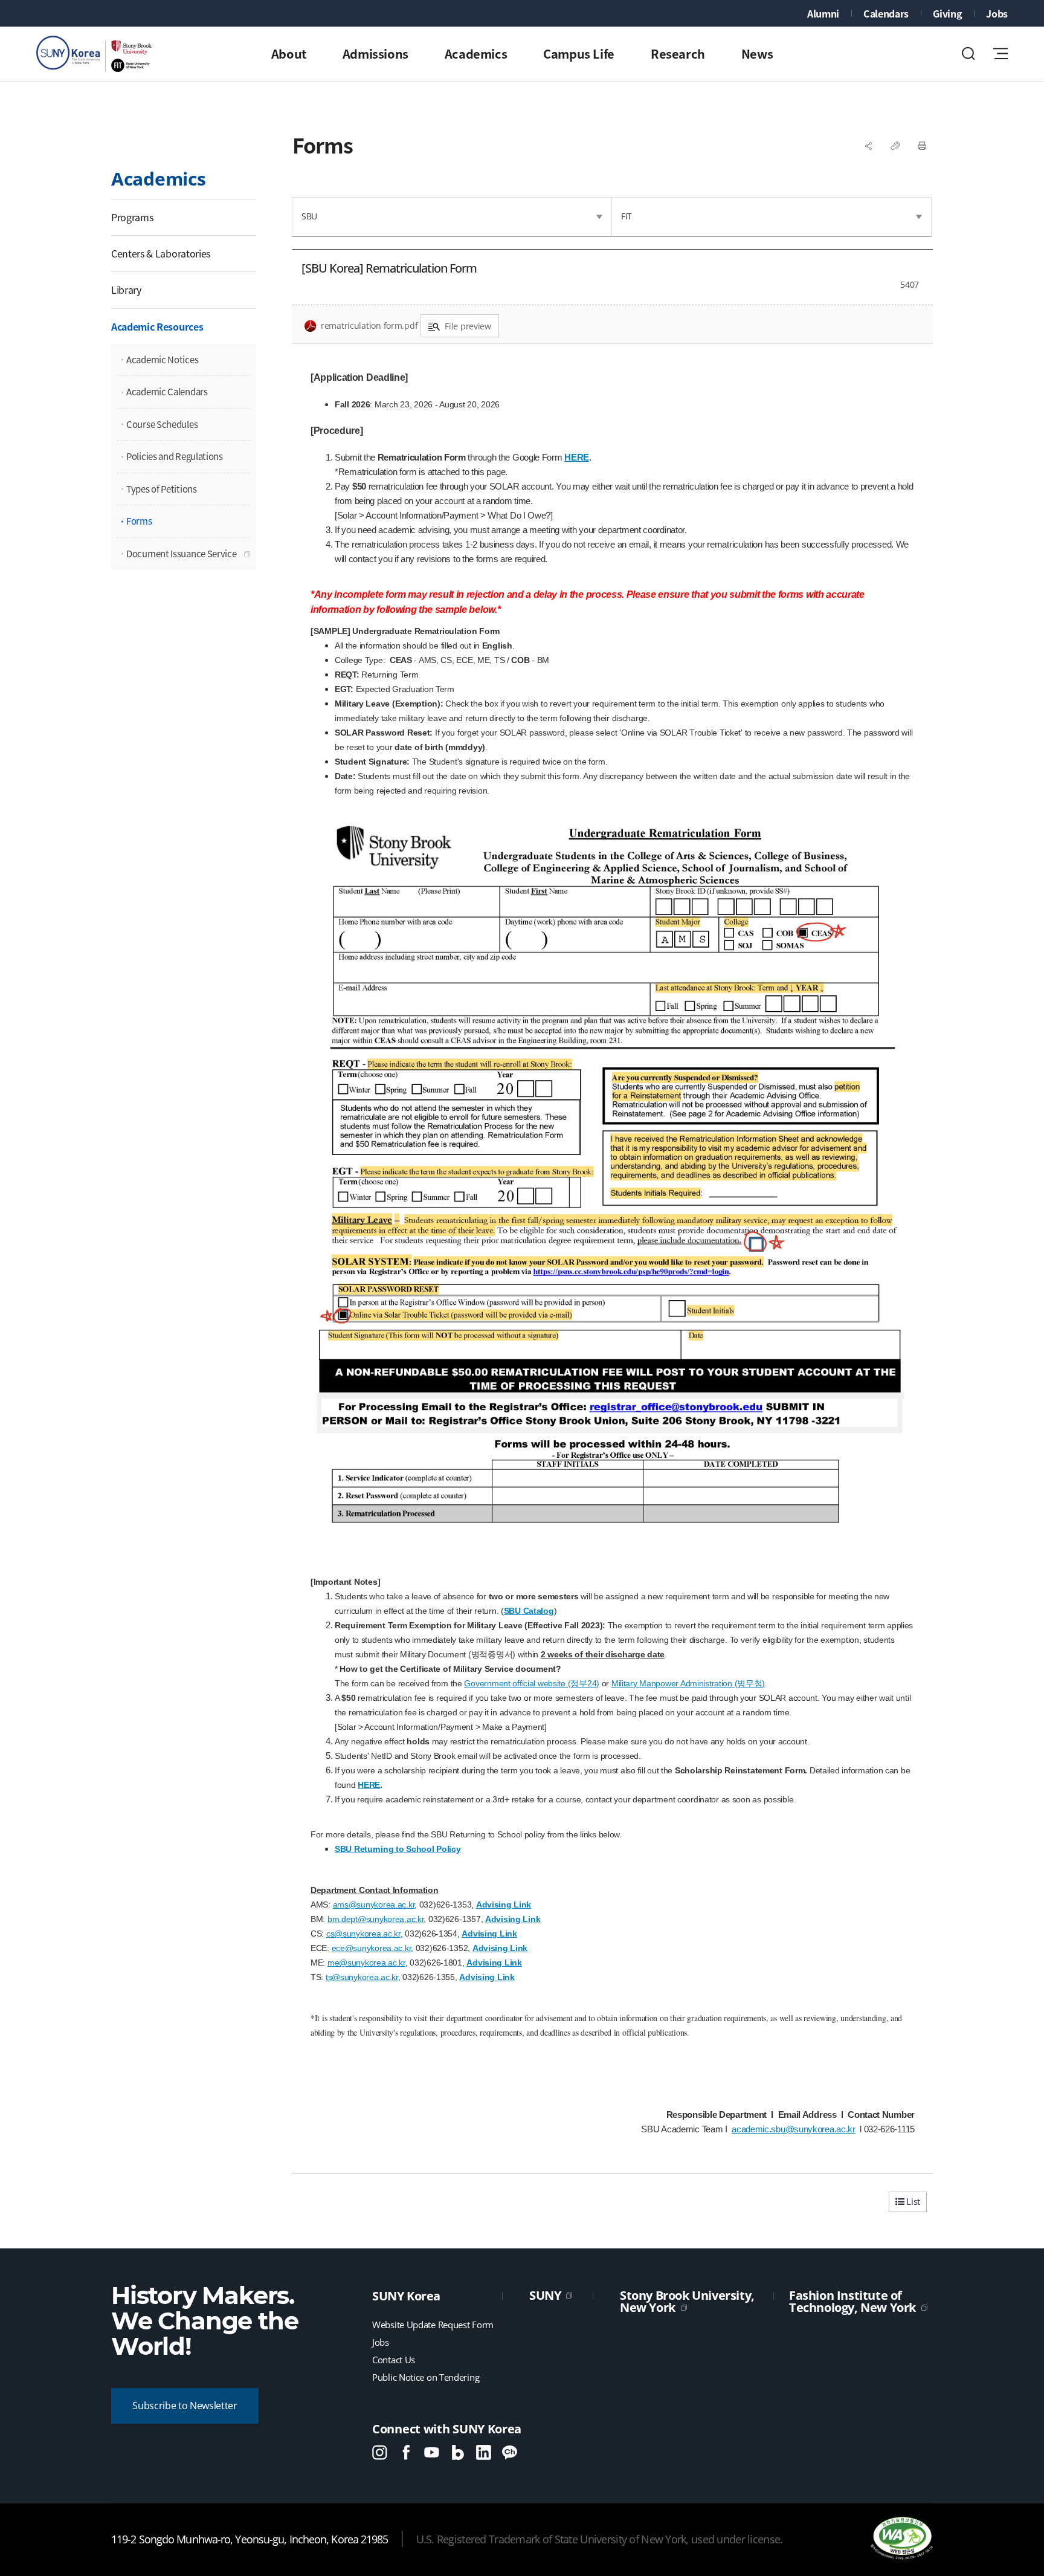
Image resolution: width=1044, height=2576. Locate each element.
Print (922, 146)
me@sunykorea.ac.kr (366, 1963)
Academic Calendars (167, 392)
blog (458, 2452)
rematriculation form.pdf (369, 325)
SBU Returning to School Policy (398, 1849)
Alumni (823, 13)
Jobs (997, 13)
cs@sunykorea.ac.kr (363, 1934)
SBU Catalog (529, 1611)
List (912, 2201)
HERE (577, 457)
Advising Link (504, 1904)
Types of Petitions (162, 489)
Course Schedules (162, 424)
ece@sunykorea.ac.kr (372, 1948)
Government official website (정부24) (531, 1683)
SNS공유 (869, 146)
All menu (1000, 53)
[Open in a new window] (901, 2539)
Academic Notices (162, 360)
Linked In (484, 2452)
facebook (406, 2452)
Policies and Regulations (175, 456)
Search (968, 53)
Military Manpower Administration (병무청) (688, 1683)
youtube (432, 2452)
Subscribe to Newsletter (185, 2406)
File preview (468, 326)
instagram (380, 2452)
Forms (139, 521)
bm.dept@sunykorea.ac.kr (376, 1919)
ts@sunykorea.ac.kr (362, 1977)
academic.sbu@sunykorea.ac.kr (794, 2129)
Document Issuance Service (182, 554)
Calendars (886, 13)
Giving (947, 13)
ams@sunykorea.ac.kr (374, 1904)
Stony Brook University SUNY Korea (97, 54)
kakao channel (510, 2452)
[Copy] (895, 146)
